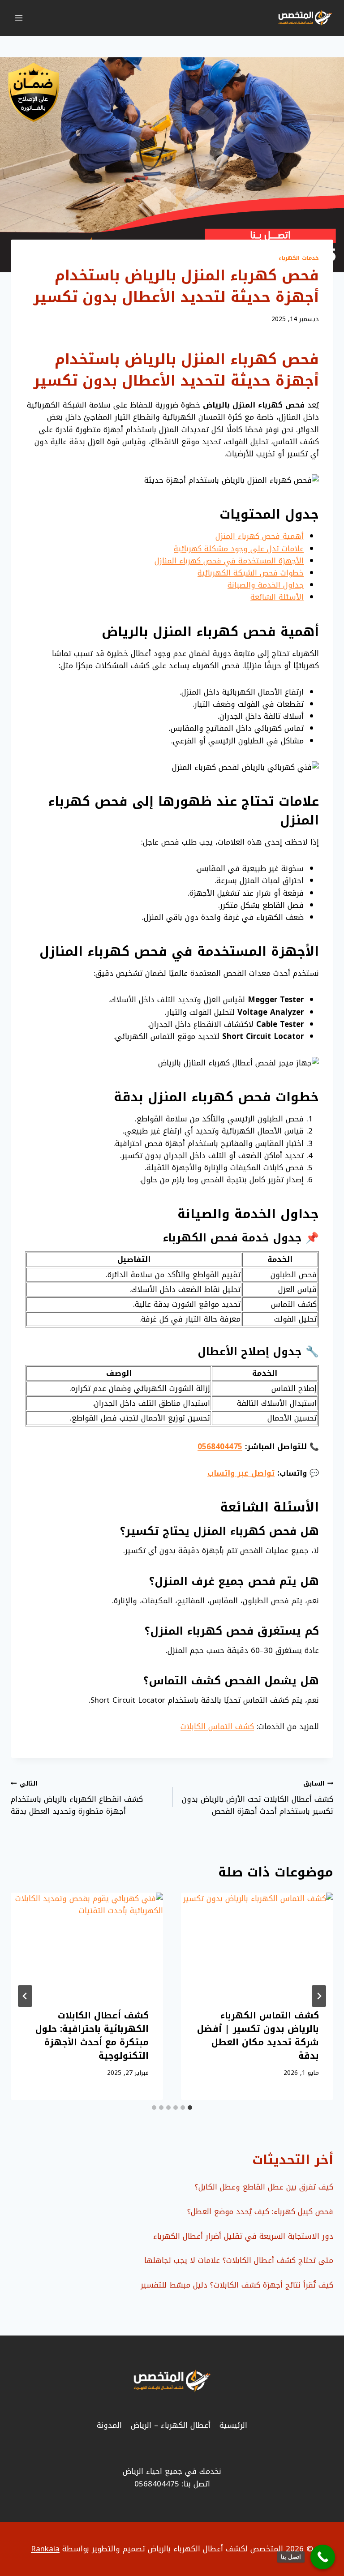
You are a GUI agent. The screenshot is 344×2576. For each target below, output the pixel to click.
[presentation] (257, 1943)
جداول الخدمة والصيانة (266, 585)
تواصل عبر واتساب (241, 1473)
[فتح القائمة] (19, 18)
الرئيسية (233, 2425)
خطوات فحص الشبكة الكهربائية (251, 573)
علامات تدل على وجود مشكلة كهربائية (239, 549)
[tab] (190, 2108)
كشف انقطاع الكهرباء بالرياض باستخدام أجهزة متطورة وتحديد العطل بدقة (77, 1798)
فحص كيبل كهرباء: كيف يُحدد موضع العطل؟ (260, 2211)
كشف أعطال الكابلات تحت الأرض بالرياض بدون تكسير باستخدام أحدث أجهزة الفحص (258, 1798)
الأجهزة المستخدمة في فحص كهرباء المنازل (229, 561)
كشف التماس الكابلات (217, 1726)
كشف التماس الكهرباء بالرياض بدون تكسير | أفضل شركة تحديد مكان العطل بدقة (258, 2035)
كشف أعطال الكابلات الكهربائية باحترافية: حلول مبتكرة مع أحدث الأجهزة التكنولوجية (92, 2035)
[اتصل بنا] (323, 2557)
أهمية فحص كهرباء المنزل (260, 536)
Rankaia (45, 2549)
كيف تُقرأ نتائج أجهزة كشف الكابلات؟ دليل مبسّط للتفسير (237, 2285)
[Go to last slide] (319, 1996)
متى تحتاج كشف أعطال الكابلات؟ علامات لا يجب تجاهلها (239, 2260)
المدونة (109, 2425)
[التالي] (25, 1996)
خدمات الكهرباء (299, 258)
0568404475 (220, 1447)
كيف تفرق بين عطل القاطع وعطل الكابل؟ (264, 2187)
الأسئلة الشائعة (277, 597)
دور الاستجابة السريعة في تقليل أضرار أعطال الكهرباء (243, 2236)
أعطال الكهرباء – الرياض (171, 2425)
